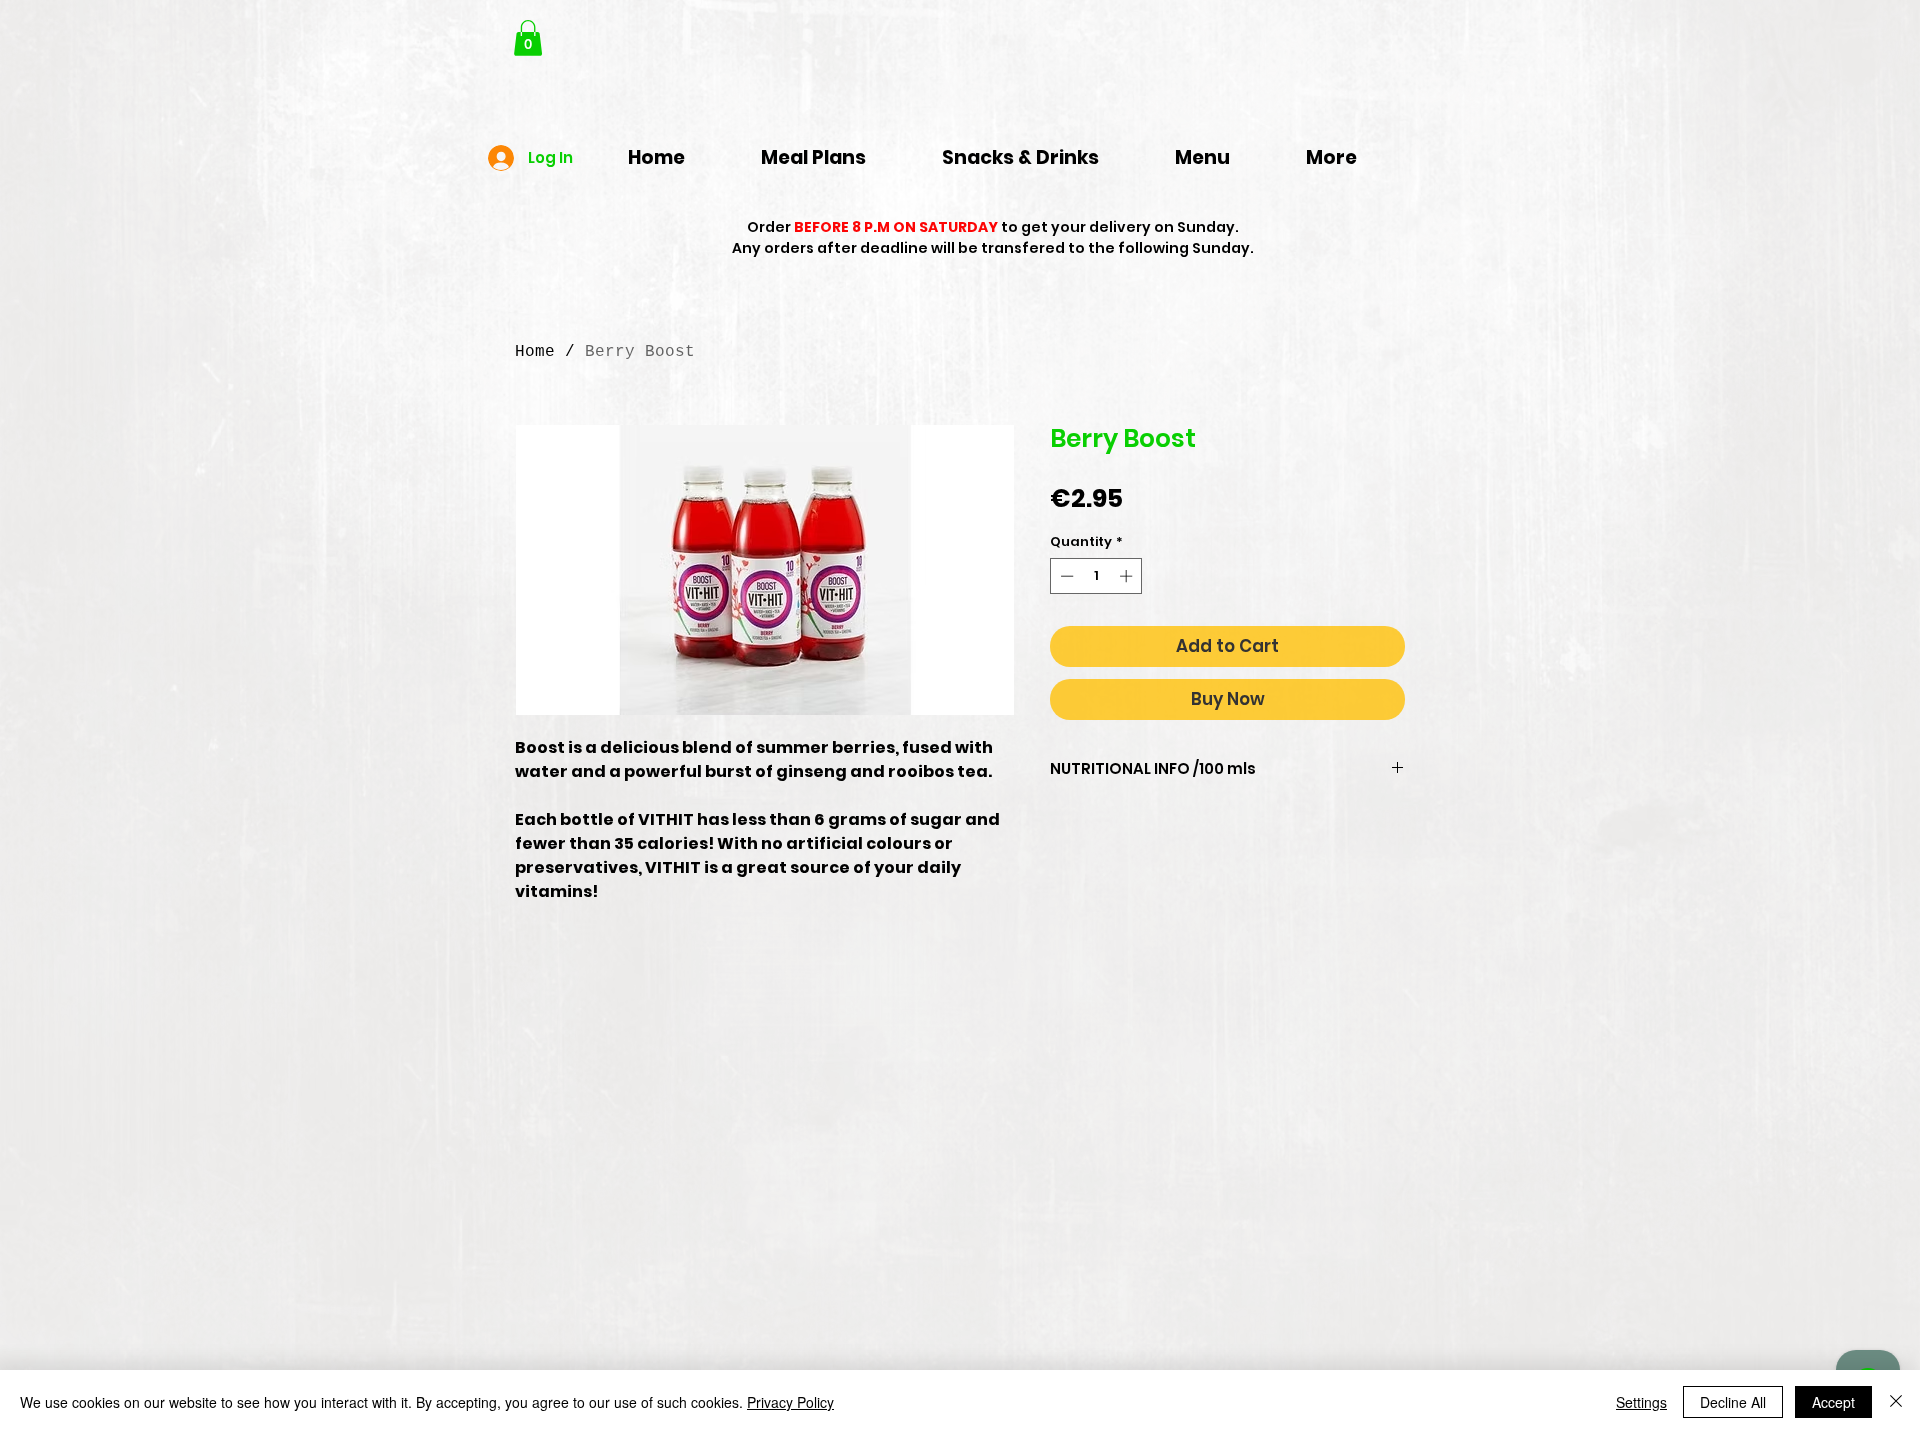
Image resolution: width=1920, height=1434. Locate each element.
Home (535, 352)
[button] (528, 38)
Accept (1833, 1402)
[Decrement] (1065, 576)
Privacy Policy (790, 1402)
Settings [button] (1641, 1402)
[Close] (1896, 1402)
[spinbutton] (1096, 576)
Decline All (1733, 1402)
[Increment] (1128, 576)
